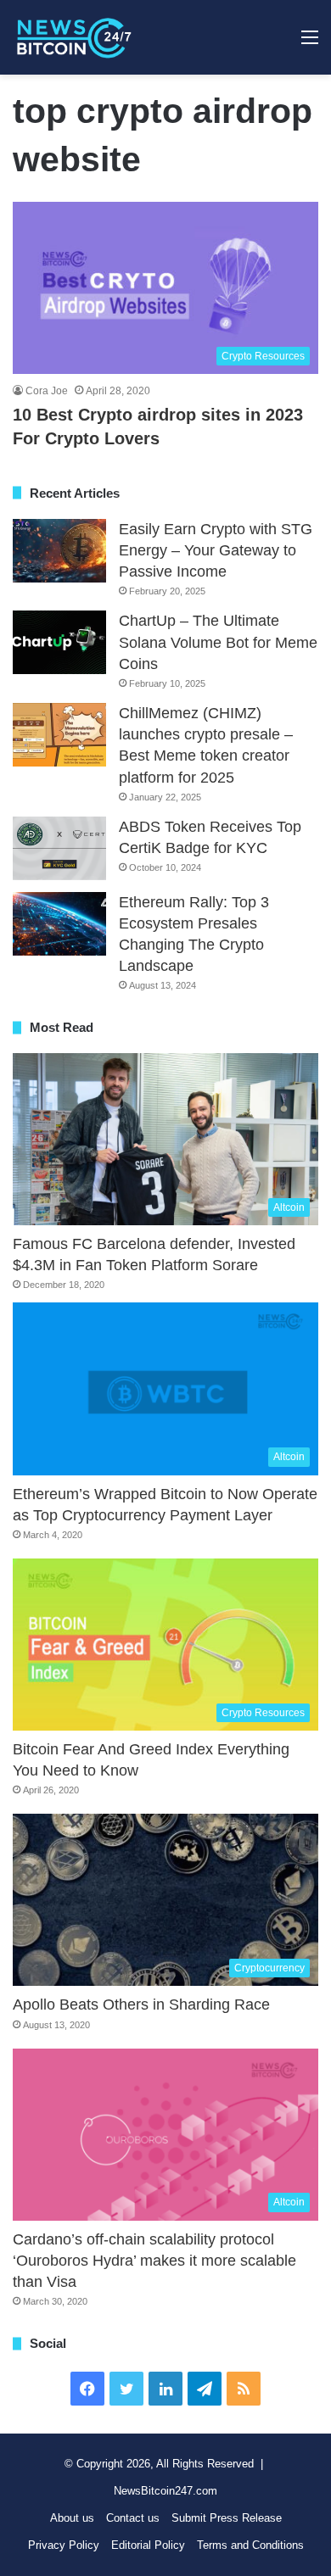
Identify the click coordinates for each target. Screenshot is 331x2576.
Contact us (133, 2518)
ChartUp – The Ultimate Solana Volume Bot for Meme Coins (218, 642)
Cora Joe (47, 391)
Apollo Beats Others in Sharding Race (141, 2004)
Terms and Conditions (250, 2545)
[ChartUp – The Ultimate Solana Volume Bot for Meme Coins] (59, 642)
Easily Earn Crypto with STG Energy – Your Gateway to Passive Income (216, 550)
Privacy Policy (64, 2545)
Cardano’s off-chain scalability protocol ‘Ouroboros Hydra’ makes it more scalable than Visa (154, 2261)
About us (72, 2518)
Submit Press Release (227, 2518)
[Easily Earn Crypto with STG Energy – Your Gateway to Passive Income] (59, 551)
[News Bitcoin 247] (74, 37)
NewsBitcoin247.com (165, 2491)
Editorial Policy (148, 2545)
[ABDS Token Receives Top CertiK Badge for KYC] (59, 848)
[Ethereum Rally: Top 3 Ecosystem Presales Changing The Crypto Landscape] (59, 924)
